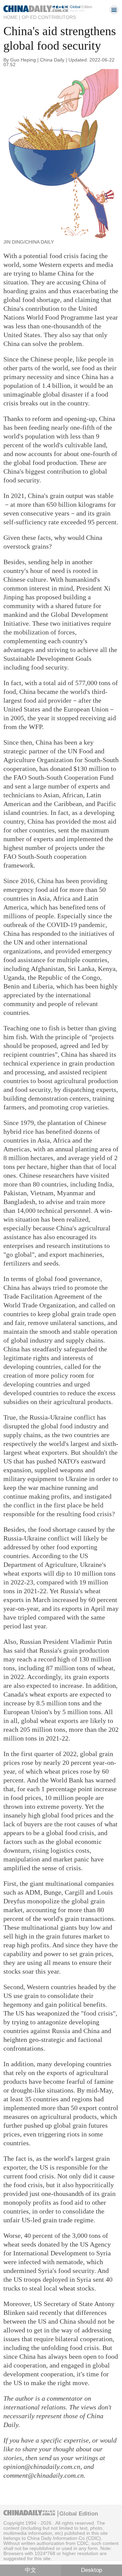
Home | (12, 17)
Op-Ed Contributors (49, 17)
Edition (81, 7)
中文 (30, 2570)
